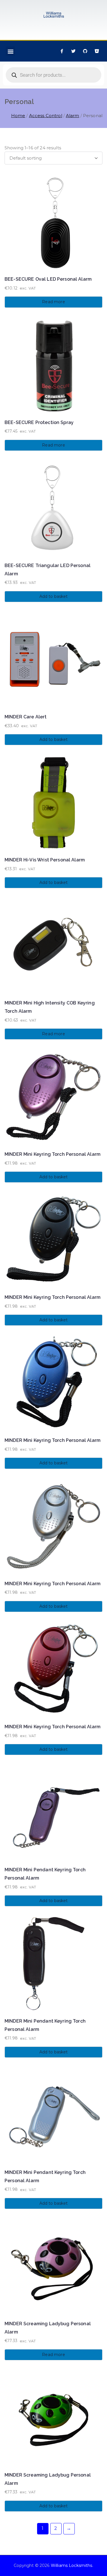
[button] (10, 51)
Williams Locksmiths (72, 2565)
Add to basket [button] (54, 596)
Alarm (73, 116)
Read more (53, 302)
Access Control (46, 116)
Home (18, 116)
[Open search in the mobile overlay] (53, 75)
